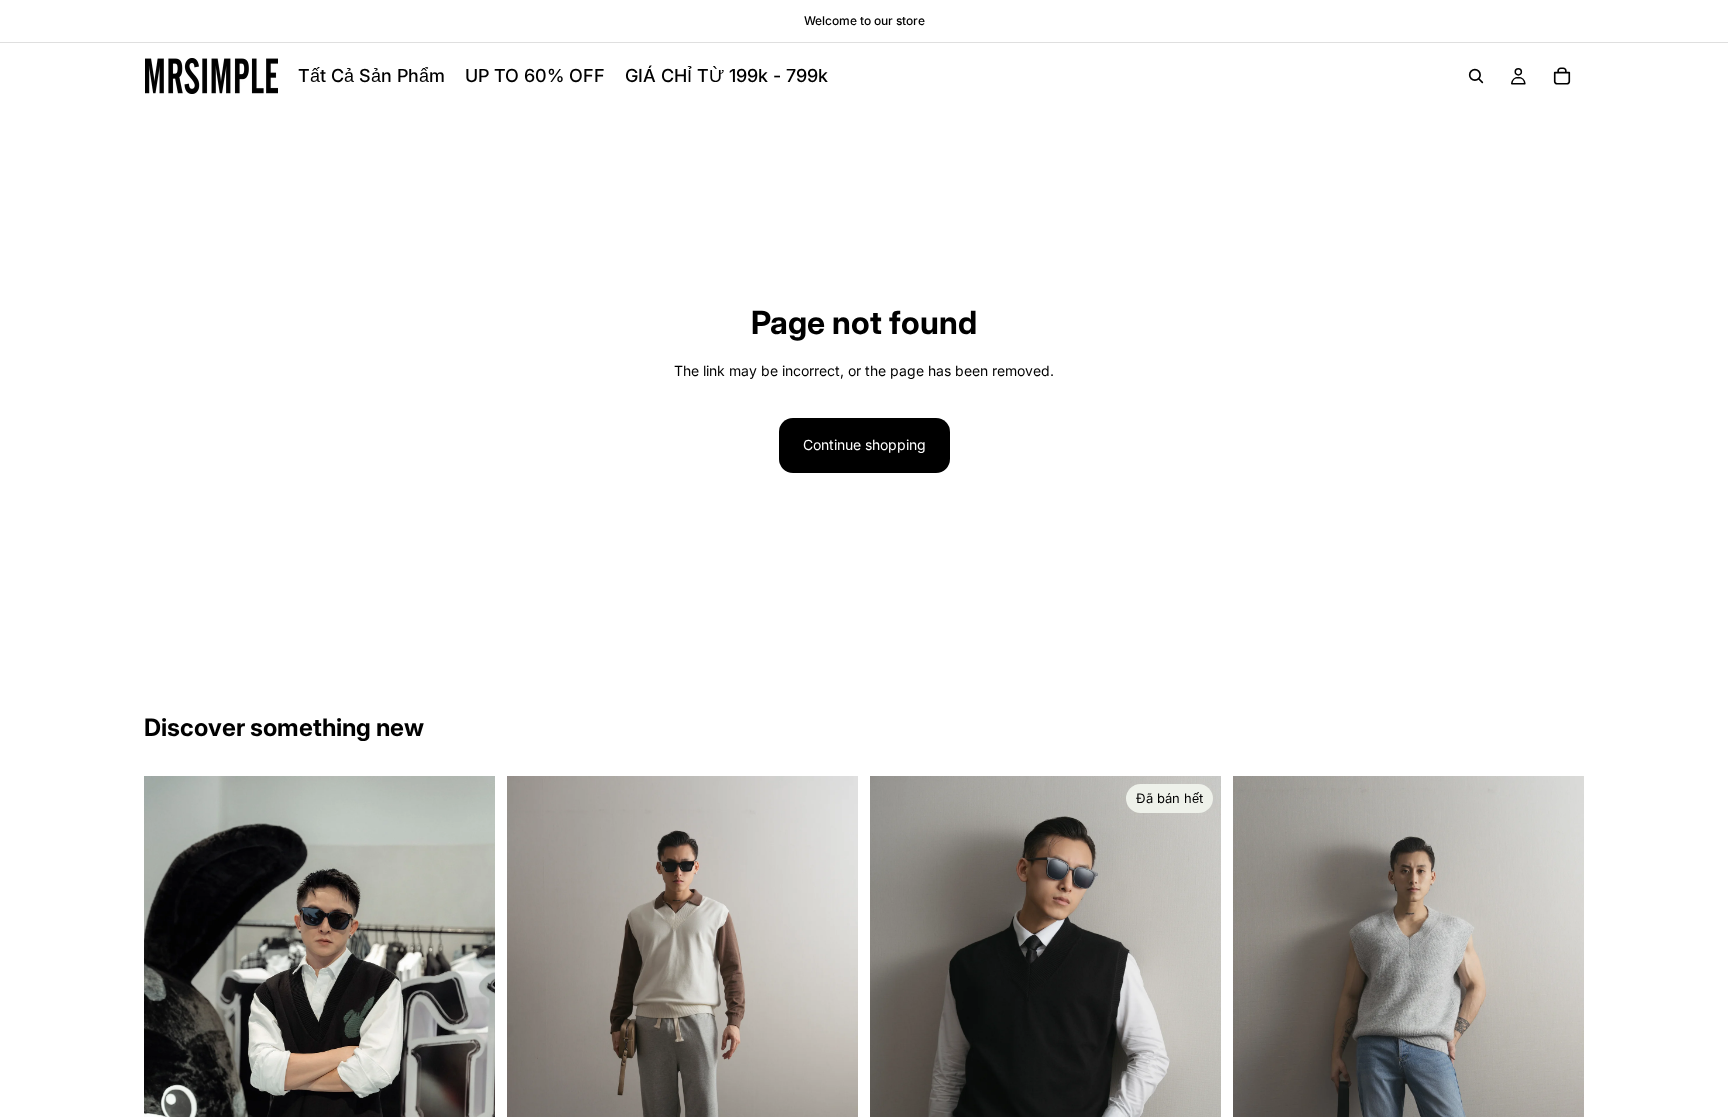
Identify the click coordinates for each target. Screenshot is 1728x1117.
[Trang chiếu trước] (174, 1033)
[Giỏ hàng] (1562, 76)
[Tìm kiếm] (1476, 76)
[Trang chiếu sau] (465, 1033)
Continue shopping (864, 444)
